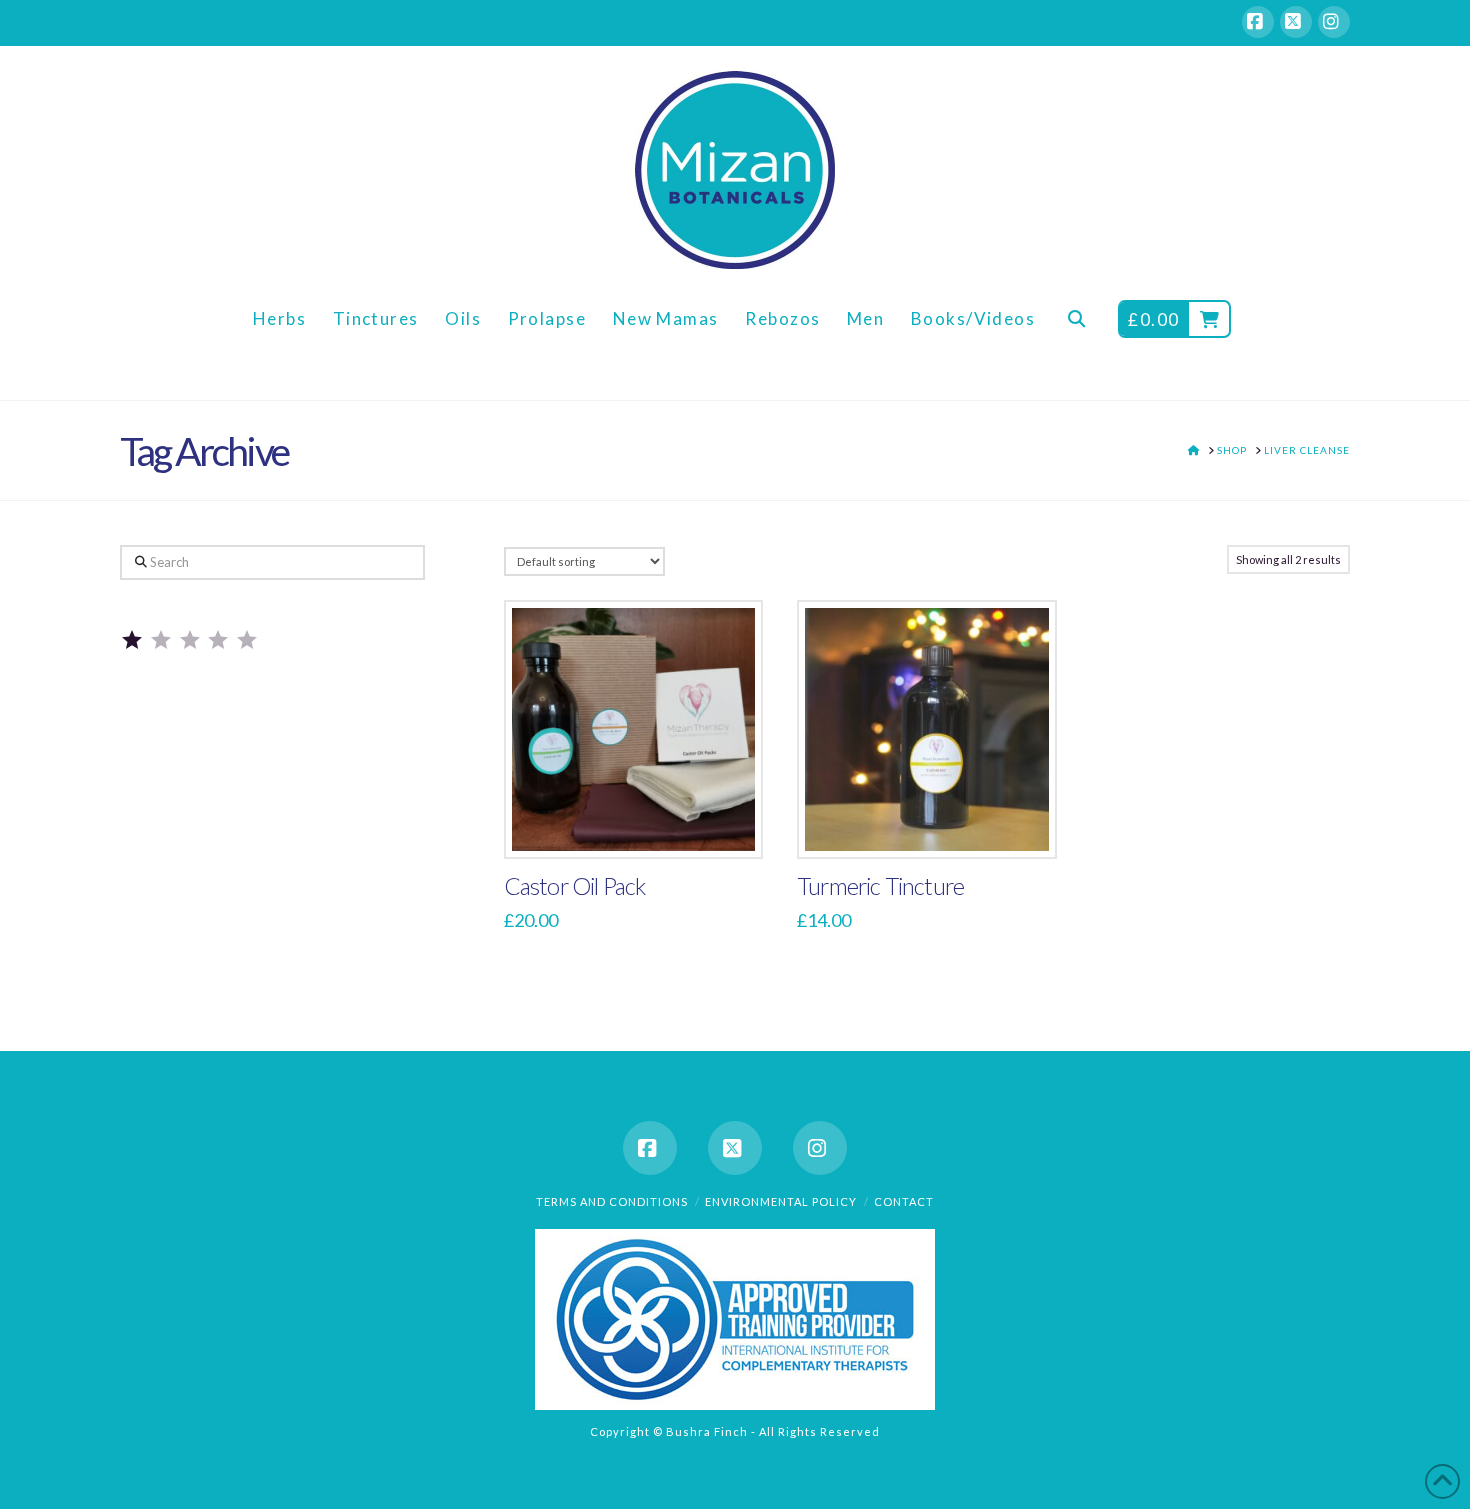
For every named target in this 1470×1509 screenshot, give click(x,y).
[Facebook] (1258, 22)
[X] (1296, 22)
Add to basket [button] (642, 822)
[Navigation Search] (1076, 335)
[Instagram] (1334, 22)
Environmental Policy (781, 1201)
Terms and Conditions (612, 1201)
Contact (904, 1201)
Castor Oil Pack (575, 886)
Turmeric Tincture (880, 886)
